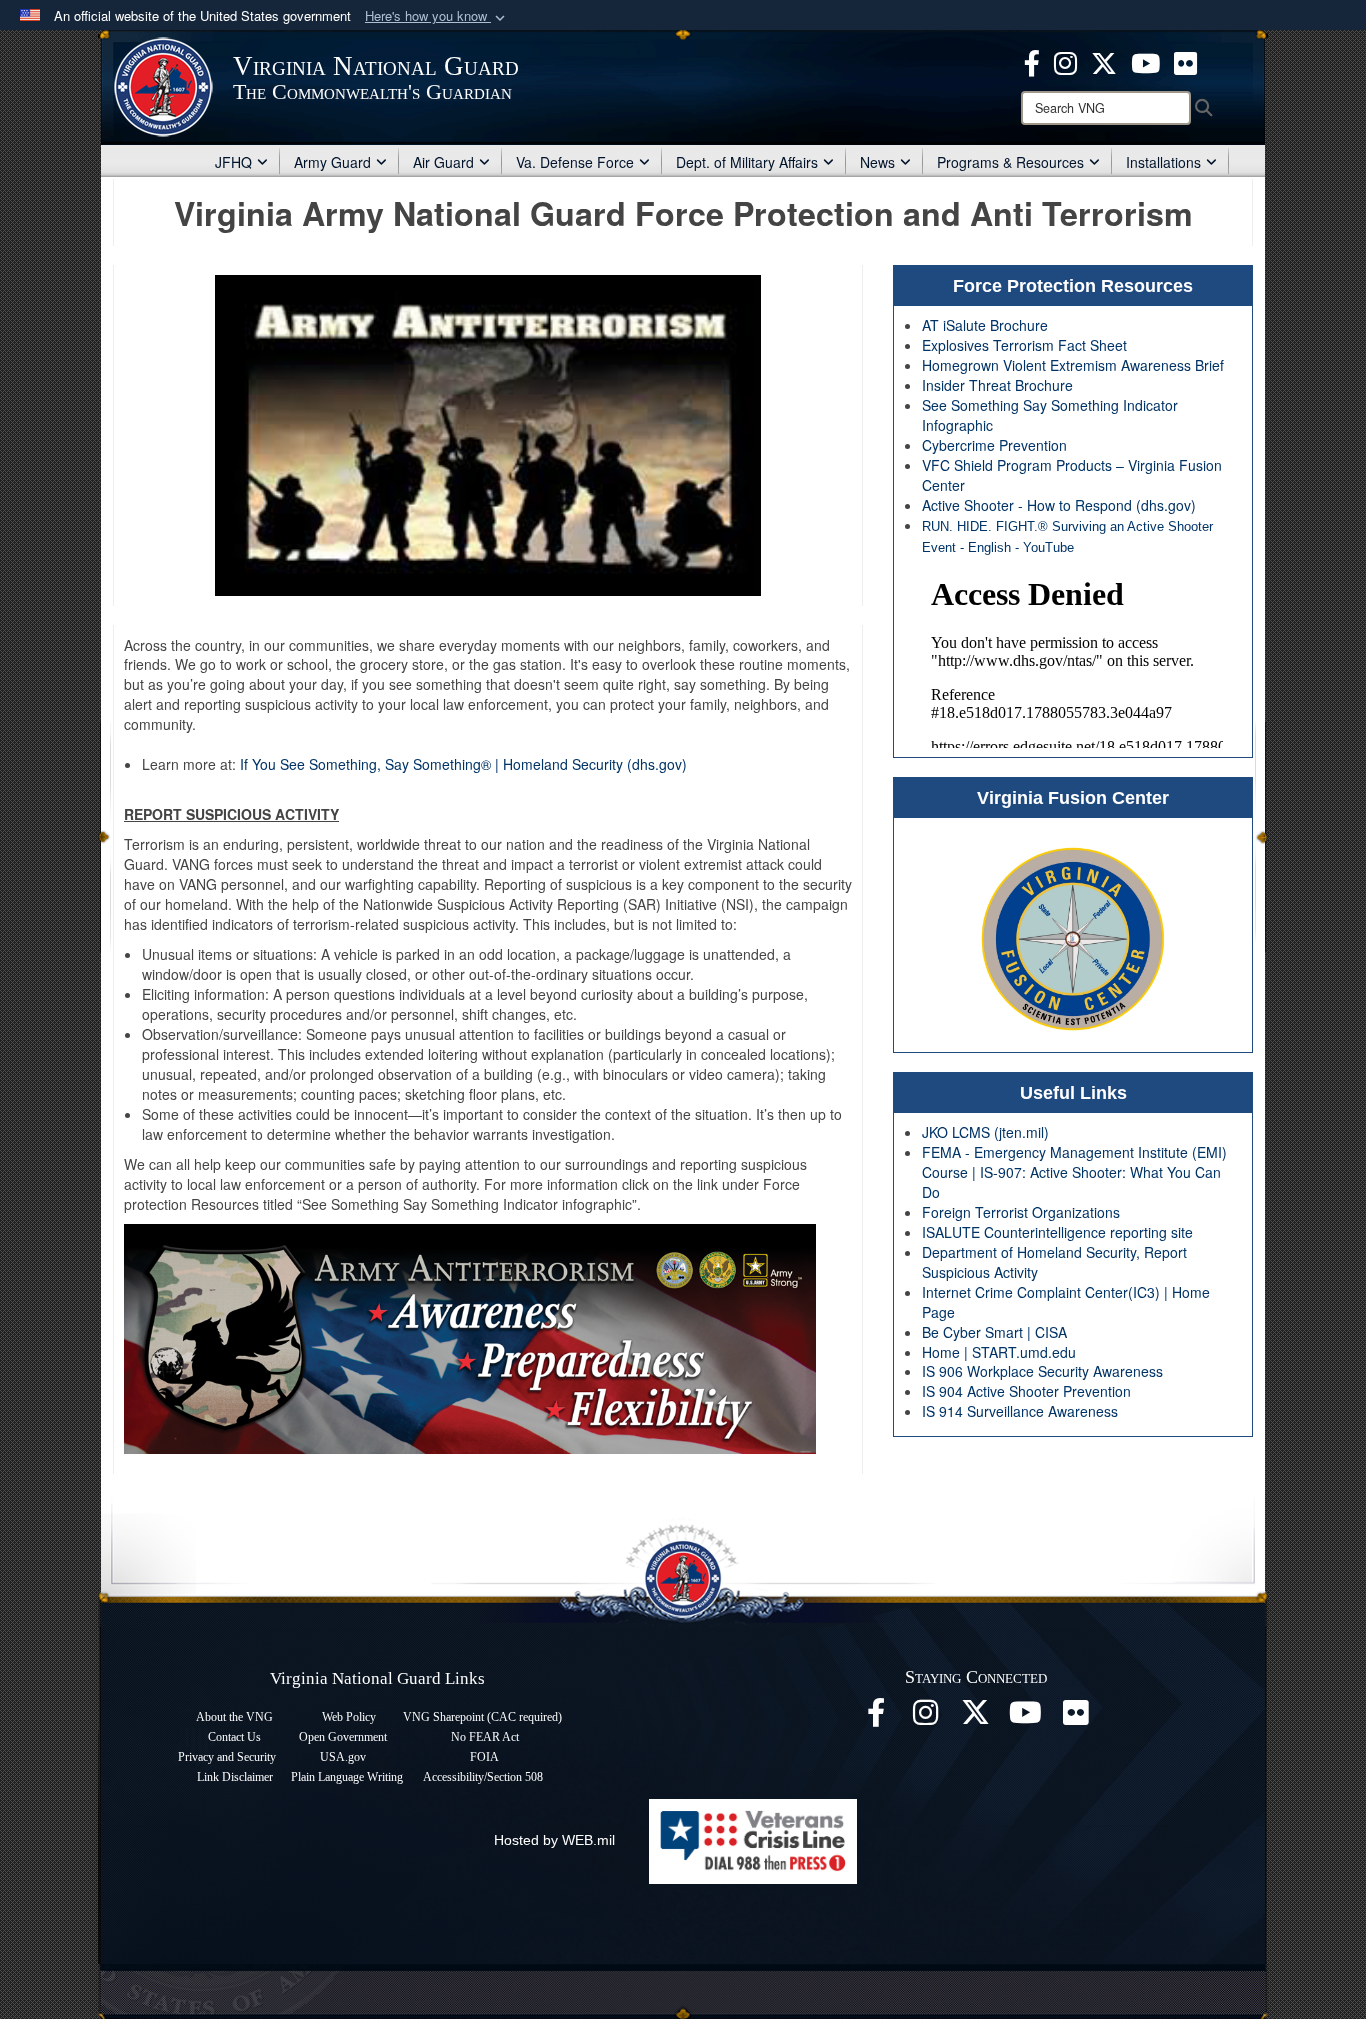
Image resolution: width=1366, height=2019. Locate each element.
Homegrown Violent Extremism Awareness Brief (1073, 365)
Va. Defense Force (575, 162)
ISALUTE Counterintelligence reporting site (1057, 1232)
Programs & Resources (1010, 162)
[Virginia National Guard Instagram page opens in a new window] (1065, 61)
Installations (1163, 162)
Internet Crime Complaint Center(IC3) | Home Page (1066, 1302)
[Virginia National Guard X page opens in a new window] (1104, 61)
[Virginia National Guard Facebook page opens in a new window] (1032, 61)
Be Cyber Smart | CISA (994, 1332)
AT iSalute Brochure (985, 325)
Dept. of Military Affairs (747, 162)
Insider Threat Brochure (997, 385)
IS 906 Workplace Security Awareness (1042, 1371)
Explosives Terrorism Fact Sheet (1024, 345)
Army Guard (332, 162)
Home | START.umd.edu (999, 1352)
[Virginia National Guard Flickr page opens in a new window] (1185, 61)
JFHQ (233, 162)
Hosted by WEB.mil (554, 1840)
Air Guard (443, 162)
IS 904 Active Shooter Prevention (1026, 1391)
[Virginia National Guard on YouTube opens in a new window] (1145, 61)
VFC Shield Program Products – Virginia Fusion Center (1072, 475)
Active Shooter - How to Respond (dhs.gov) (1059, 505)
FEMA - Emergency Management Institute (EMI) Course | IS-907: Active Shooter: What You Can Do (1074, 1172)
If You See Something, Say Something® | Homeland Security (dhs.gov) (463, 764)
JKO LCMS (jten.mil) (985, 1132)
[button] (437, 16)
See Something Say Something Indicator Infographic (1050, 415)
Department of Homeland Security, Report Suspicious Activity (1054, 1262)
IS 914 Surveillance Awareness (1020, 1411)
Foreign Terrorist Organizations (1021, 1212)
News (877, 162)
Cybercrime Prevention (994, 445)
